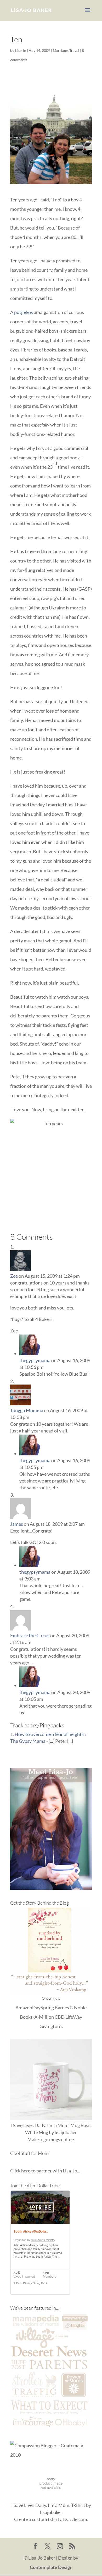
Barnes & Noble (71, 2007)
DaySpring (43, 2007)
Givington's (51, 2026)
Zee (14, 1276)
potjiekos (24, 312)
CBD (60, 2017)
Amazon (24, 2007)
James (17, 1524)
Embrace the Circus (30, 1635)
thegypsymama (35, 1360)
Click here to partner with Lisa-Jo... (45, 2171)
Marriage (60, 50)
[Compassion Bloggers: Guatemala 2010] (51, 2455)
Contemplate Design (51, 2567)
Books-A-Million (37, 2017)
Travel (74, 50)
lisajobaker (66, 2132)
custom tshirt (46, 2519)
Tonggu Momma (27, 1410)
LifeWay (74, 2017)
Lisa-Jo (21, 50)
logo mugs (50, 2139)
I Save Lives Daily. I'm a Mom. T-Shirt (48, 2505)
